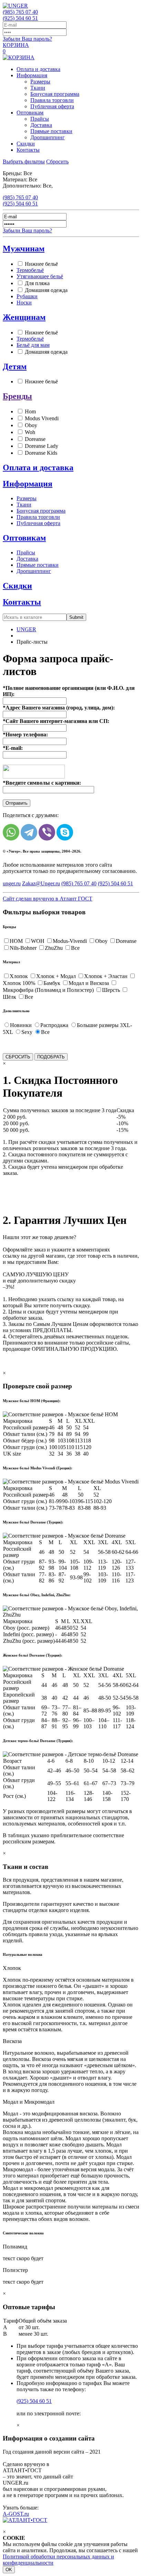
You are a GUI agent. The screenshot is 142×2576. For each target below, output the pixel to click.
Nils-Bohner (23, 948)
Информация (32, 75)
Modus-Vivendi (70, 941)
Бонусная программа (55, 94)
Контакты (28, 150)
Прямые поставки (51, 131)
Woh (30, 432)
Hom (30, 411)
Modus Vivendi (42, 418)
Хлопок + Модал (56, 976)
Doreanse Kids (41, 453)
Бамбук (52, 983)
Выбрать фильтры (24, 162)
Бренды (17, 396)
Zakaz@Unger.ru (41, 883)
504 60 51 (20, 18)
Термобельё (30, 270)
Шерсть (111, 990)
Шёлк (9, 997)
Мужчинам (24, 249)
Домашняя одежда (46, 290)
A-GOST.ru (16, 2514)
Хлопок (19, 976)
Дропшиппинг (48, 137)
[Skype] (65, 832)
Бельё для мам (33, 345)
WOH (38, 941)
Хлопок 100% (19, 983)
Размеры (40, 82)
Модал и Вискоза (89, 983)
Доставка (41, 125)
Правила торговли (52, 100)
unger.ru (12, 883)
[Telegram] (29, 832)
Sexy (27, 1032)
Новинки (21, 1025)
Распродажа (54, 1025)
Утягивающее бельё (40, 276)
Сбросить (57, 162)
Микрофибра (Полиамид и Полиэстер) (48, 990)
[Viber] (47, 832)
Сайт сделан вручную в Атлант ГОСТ (48, 899)
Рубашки (27, 296)
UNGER (26, 629)
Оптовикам (30, 113)
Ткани (38, 88)
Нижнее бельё (41, 264)
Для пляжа (37, 283)
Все (75, 948)
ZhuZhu (54, 948)
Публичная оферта (52, 106)
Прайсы (40, 119)
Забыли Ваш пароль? (27, 39)
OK (9, 2570)
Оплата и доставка (38, 69)
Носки (24, 303)
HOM (16, 941)
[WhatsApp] (11, 832)
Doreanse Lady (42, 446)
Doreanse (35, 439)
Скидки (26, 144)
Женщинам (24, 317)
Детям (15, 366)
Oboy (31, 425)
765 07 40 (20, 12)
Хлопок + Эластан (106, 976)
